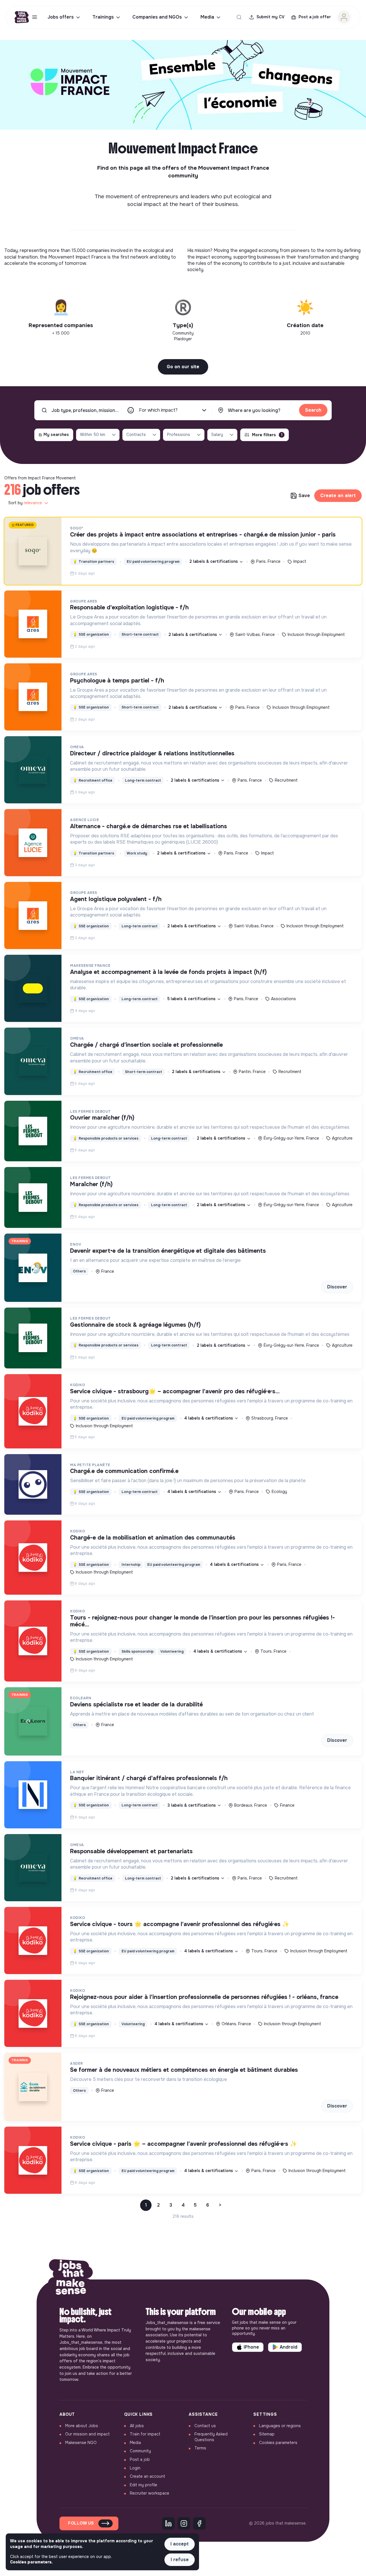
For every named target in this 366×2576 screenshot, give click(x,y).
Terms (200, 2448)
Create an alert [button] (338, 496)
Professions (179, 435)
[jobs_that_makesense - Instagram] (184, 2523)
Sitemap (267, 2434)
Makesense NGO (81, 2443)
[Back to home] (71, 2279)
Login (135, 2468)
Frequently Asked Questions (211, 2437)
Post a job (140, 2459)
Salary (217, 435)
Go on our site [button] (183, 367)
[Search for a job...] (239, 17)
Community (140, 2451)
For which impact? (158, 410)
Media (207, 17)
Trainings (103, 17)
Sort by (25, 503)
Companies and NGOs (157, 17)
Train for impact (145, 2434)
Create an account (148, 2476)
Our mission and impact (87, 2434)
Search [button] (313, 410)
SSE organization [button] (91, 635)
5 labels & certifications (192, 999)
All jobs (137, 2426)
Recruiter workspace (150, 2493)
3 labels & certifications (192, 1805)
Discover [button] (337, 1287)
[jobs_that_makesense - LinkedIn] (168, 2523)
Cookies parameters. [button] (31, 2562)
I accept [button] (180, 2544)
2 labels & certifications (214, 561)
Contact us (205, 2426)
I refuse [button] (180, 2560)
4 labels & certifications (209, 1418)
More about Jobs (82, 2426)
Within (93, 435)
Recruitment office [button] (93, 780)
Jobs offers (61, 17)
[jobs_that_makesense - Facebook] (199, 2523)
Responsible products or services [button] (106, 1138)
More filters (267, 435)
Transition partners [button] (94, 562)
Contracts (136, 435)
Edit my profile (144, 2485)
